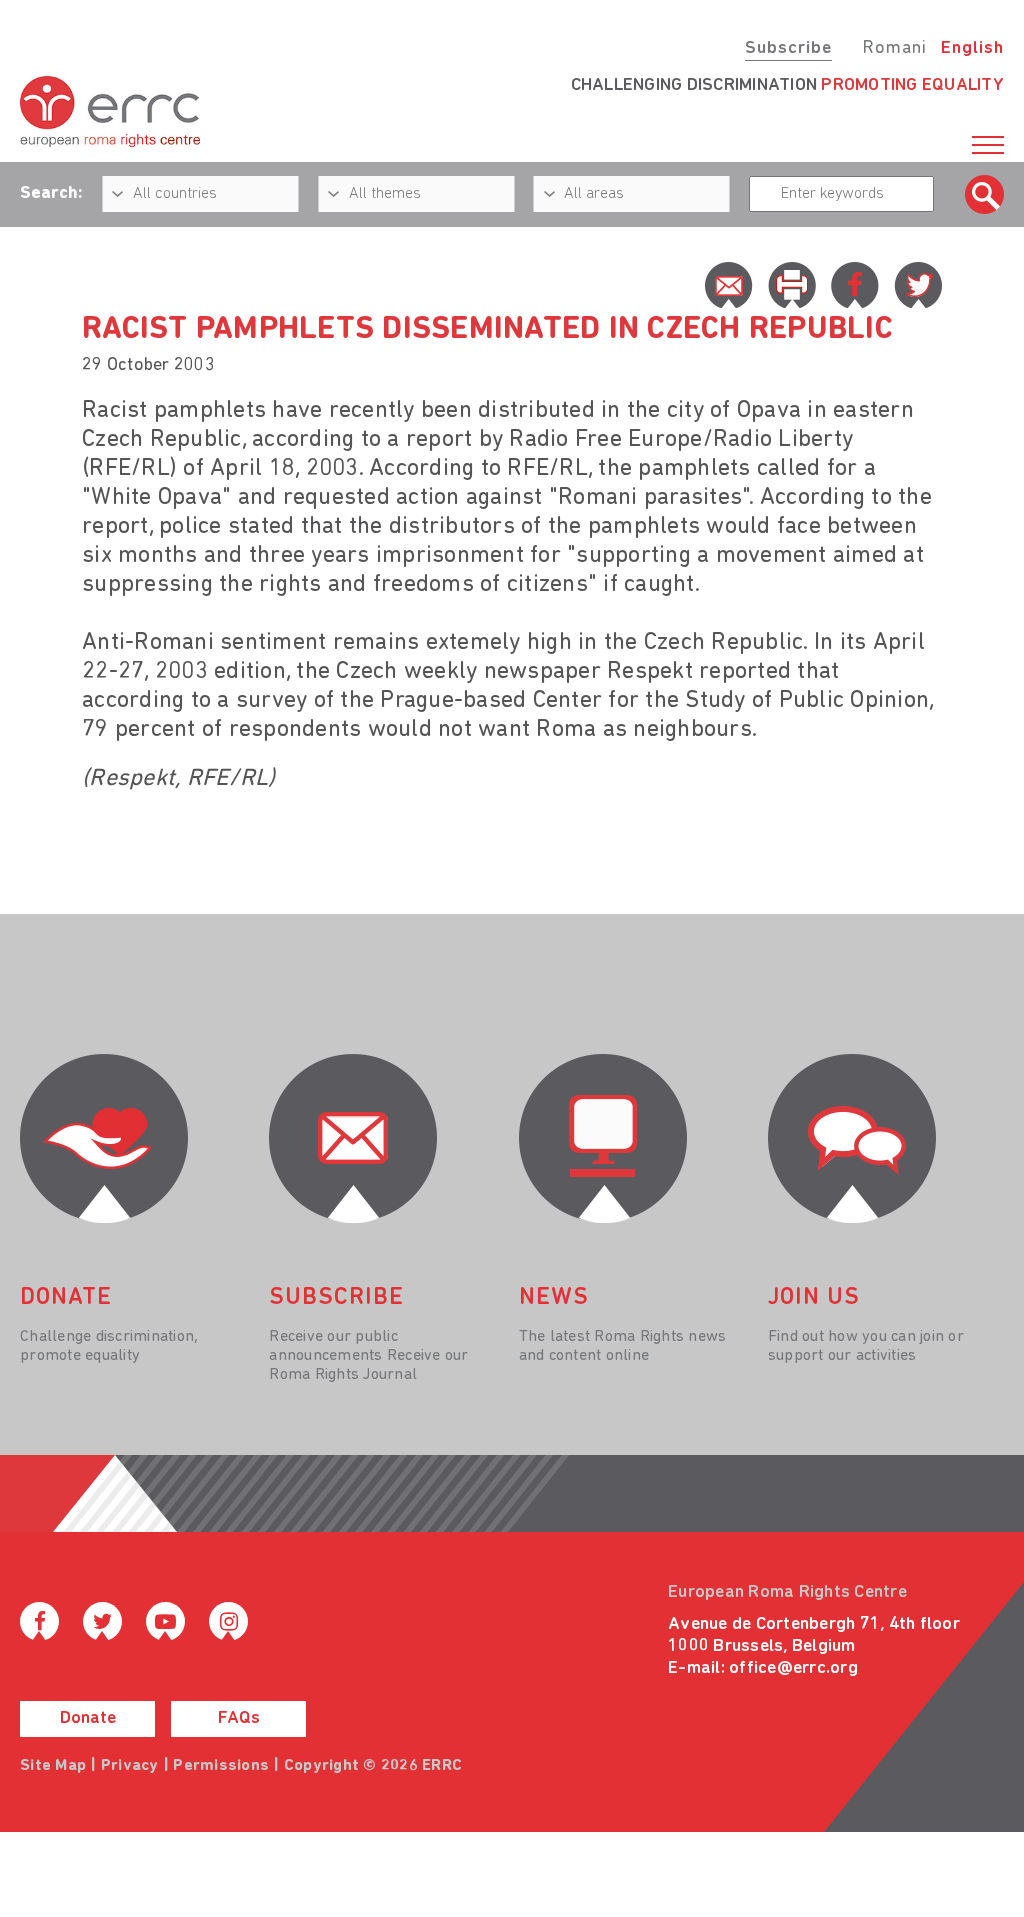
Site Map (53, 1766)
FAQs (239, 1719)
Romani (894, 49)
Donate (88, 1719)
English (972, 49)
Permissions (221, 1766)
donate (66, 1298)
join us (814, 1298)
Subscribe (788, 49)
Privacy (130, 1766)
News (554, 1298)
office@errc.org (793, 1669)
